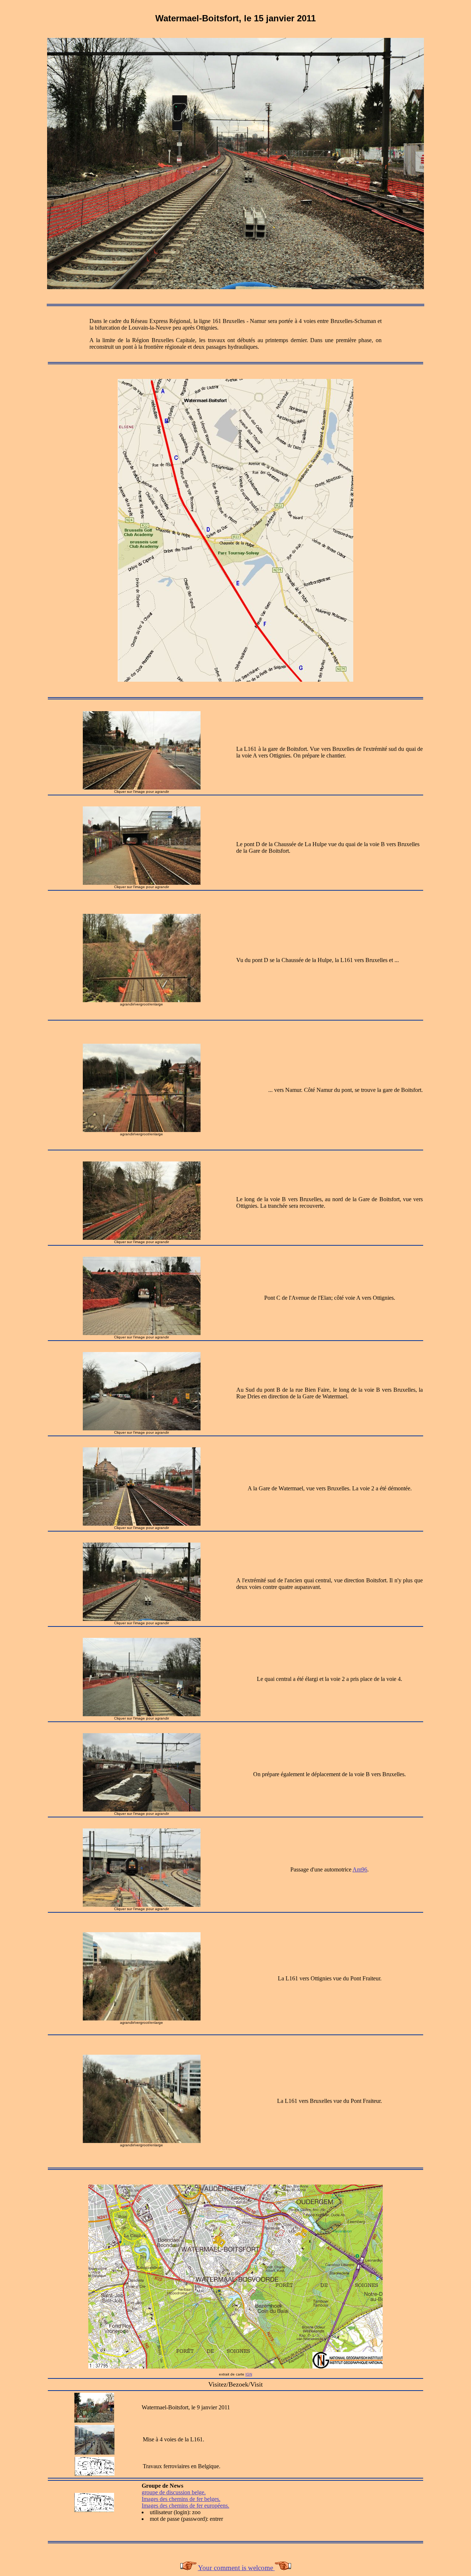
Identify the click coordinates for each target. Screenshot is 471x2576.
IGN (249, 2374)
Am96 (360, 1869)
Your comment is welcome (236, 2568)
